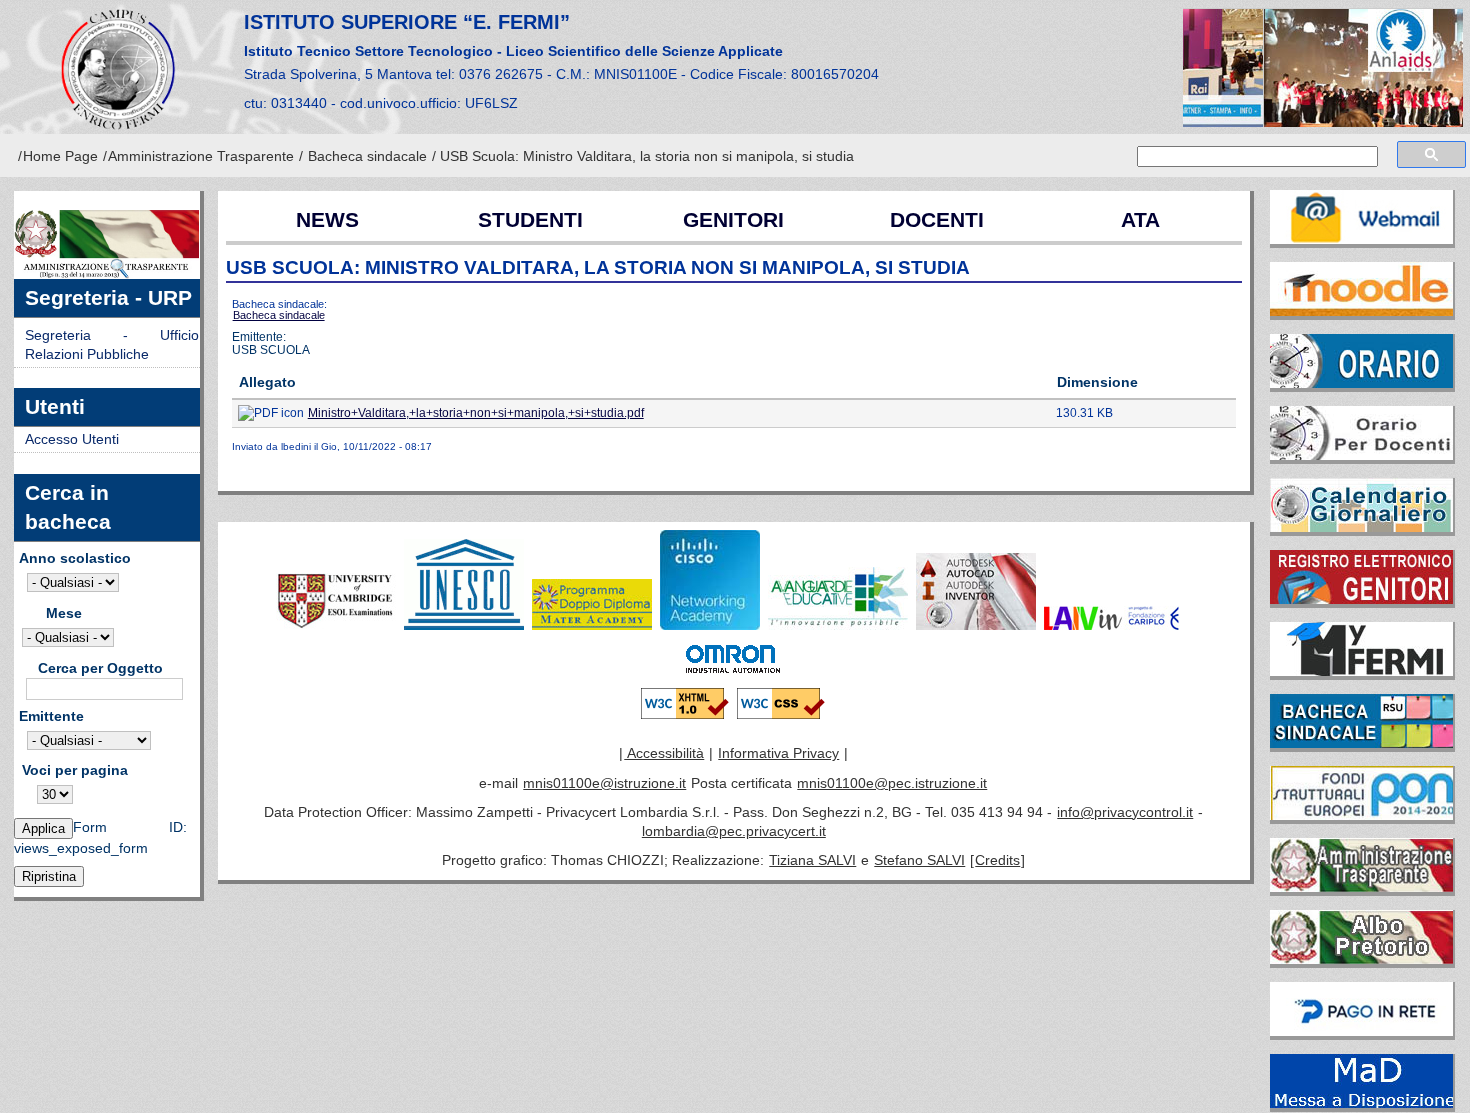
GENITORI (733, 220)
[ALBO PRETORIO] (1362, 933)
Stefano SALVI (919, 860)
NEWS (327, 220)
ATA (1140, 220)
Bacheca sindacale (367, 156)
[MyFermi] (1362, 645)
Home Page (60, 156)
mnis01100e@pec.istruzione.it (892, 783)
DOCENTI (937, 220)
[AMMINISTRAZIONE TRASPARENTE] (1362, 861)
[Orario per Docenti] (1362, 429)
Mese (64, 613)
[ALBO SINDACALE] (1362, 717)
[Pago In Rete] (1362, 1005)
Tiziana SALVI (812, 860)
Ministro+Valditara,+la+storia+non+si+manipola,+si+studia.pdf (476, 413)
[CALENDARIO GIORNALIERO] (1362, 501)
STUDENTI (530, 220)
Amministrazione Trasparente (201, 156)
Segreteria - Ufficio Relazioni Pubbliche (112, 345)
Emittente (51, 716)
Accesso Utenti (72, 439)
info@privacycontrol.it (1125, 812)
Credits (997, 860)
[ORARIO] (1362, 357)
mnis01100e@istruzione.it (604, 783)
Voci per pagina (75, 770)
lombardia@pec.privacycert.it (734, 831)
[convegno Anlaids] (1325, 69)
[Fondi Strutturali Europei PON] (1362, 789)
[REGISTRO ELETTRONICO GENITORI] (1362, 573)
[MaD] (1362, 1077)
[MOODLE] (1362, 285)
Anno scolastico (75, 558)
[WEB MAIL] (1362, 213)
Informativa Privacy (778, 753)
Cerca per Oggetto (100, 668)
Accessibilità (664, 753)
